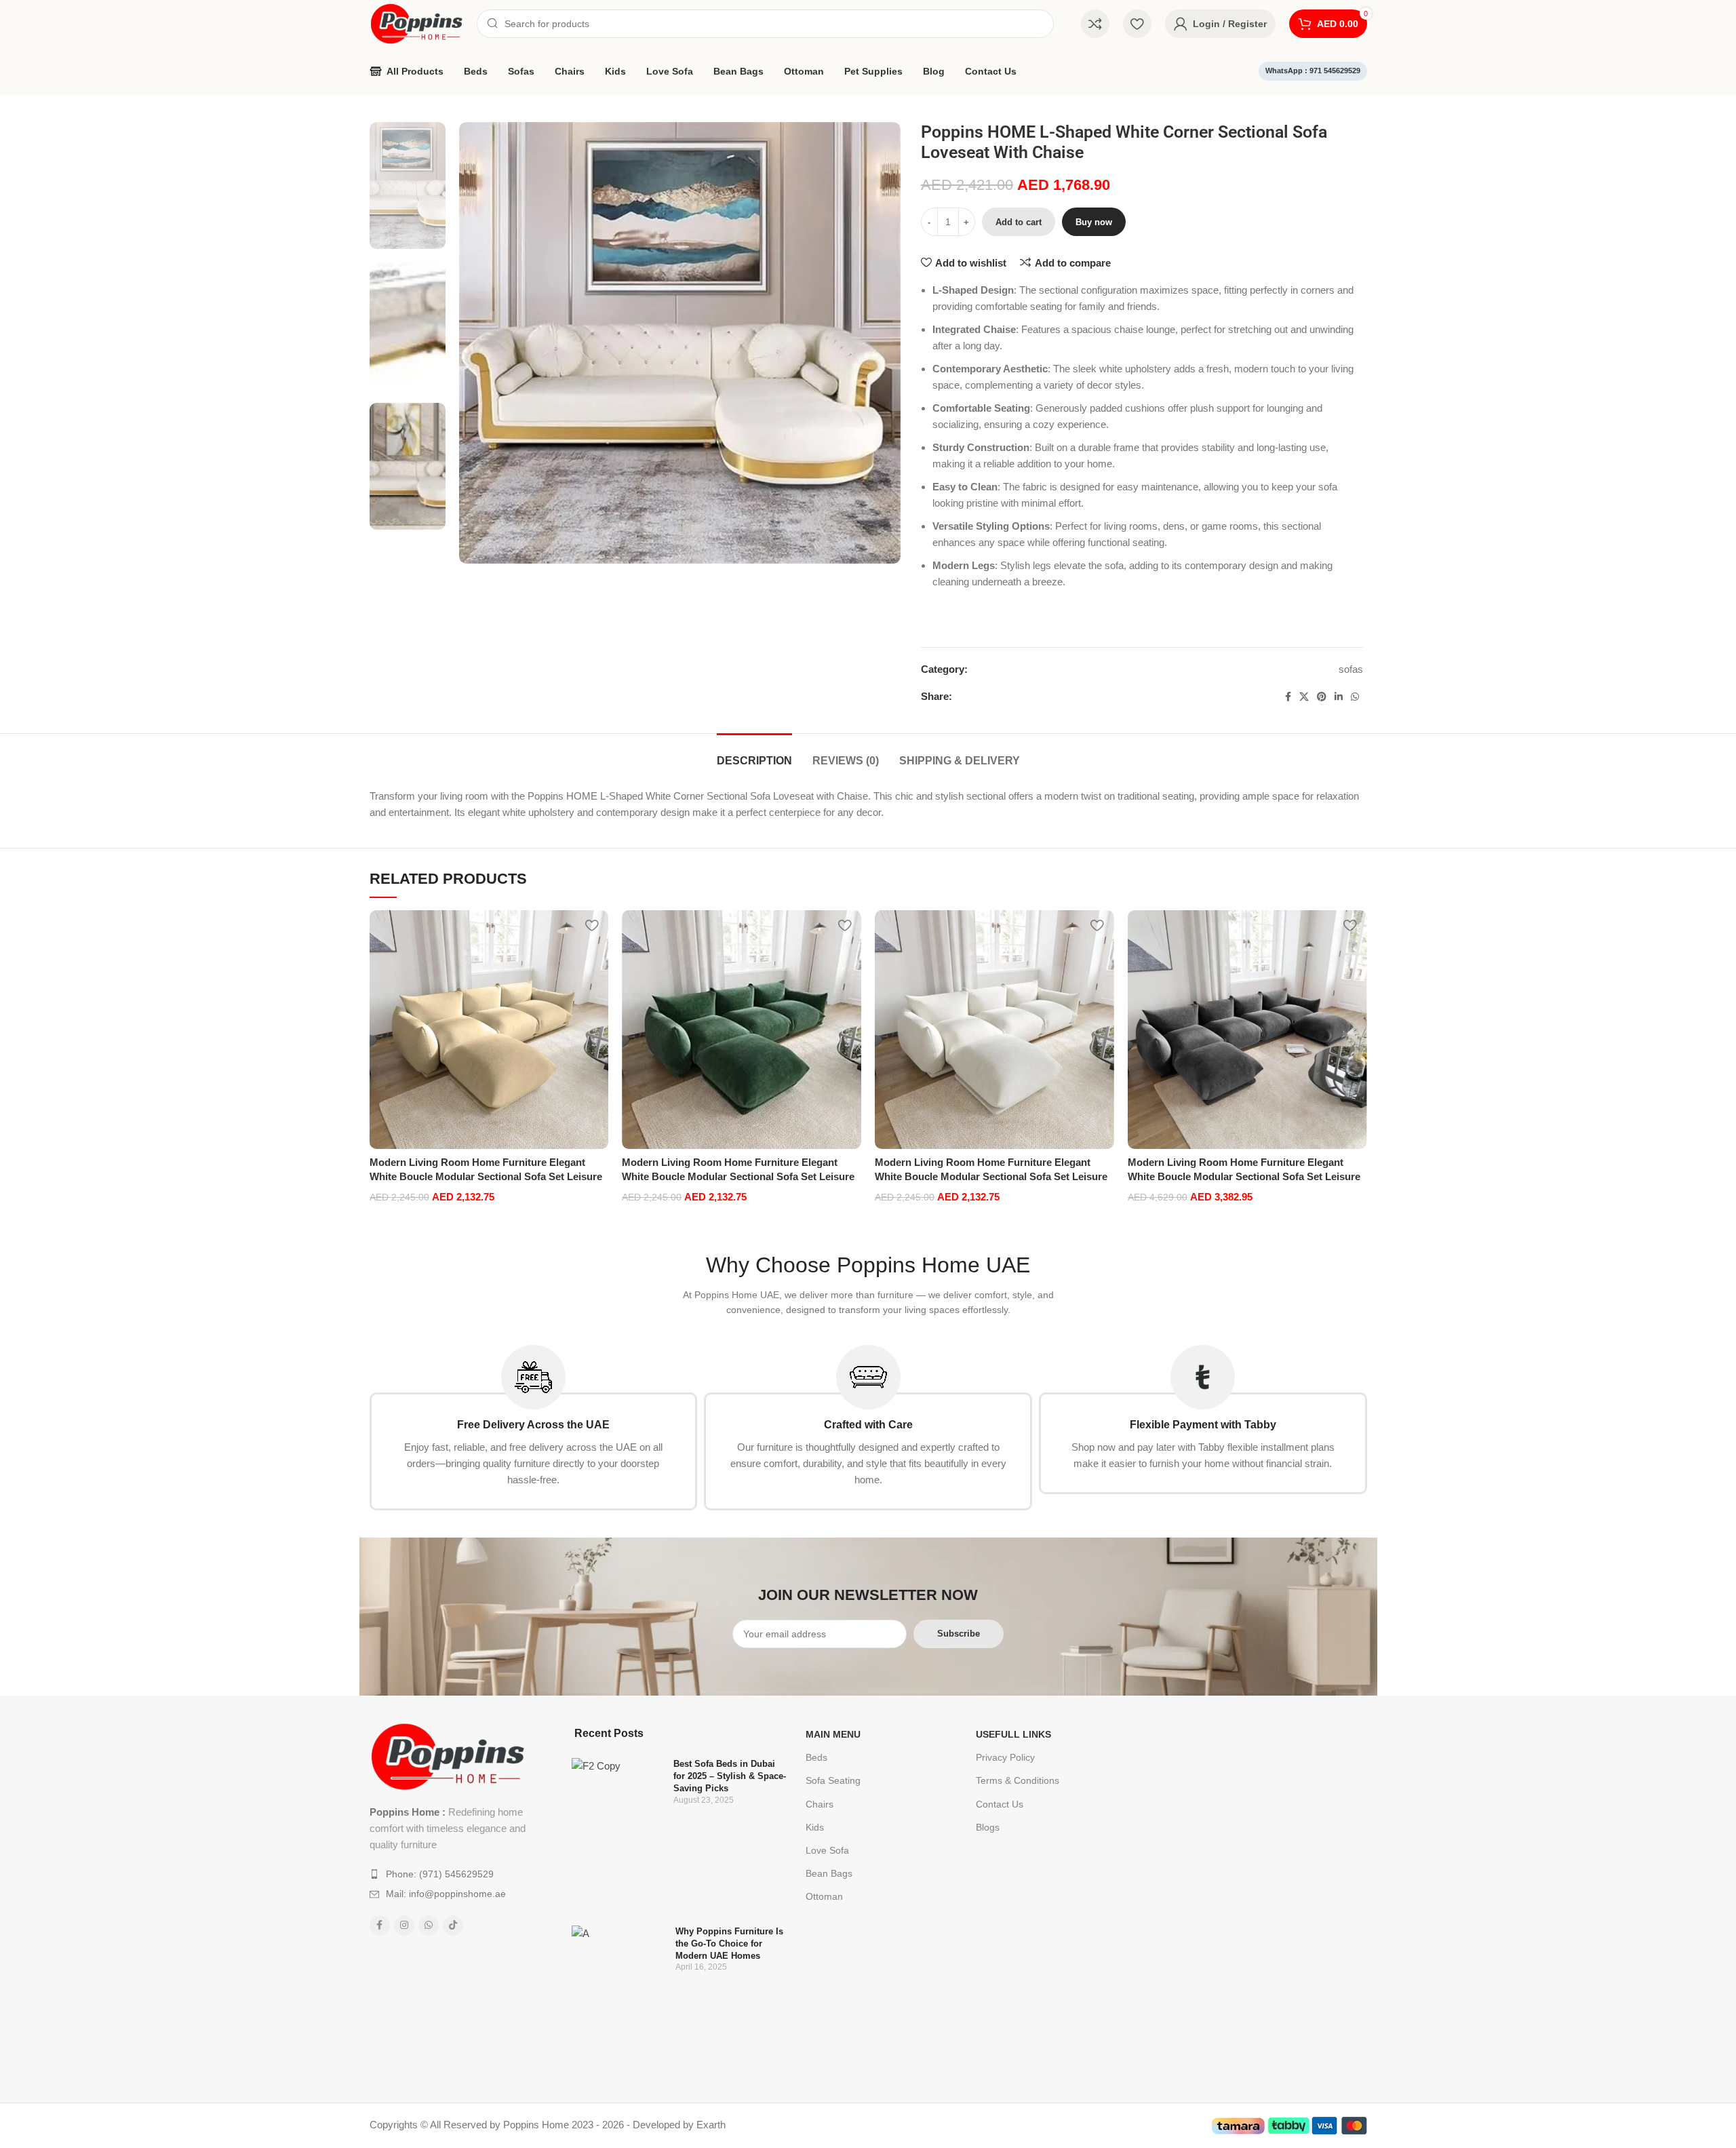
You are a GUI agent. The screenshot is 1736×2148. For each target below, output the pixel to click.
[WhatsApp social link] (1355, 697)
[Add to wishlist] (591, 925)
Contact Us (1000, 1804)
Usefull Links (1013, 1734)
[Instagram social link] (404, 1926)
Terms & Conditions (1018, 1780)
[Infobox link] (534, 1428)
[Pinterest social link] (1322, 697)
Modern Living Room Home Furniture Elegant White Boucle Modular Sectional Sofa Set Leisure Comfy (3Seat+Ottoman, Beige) (486, 1176)
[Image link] (448, 1756)
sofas (1351, 669)
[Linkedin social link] (1339, 697)
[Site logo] (416, 23)
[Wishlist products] (1137, 24)
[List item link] (449, 1874)
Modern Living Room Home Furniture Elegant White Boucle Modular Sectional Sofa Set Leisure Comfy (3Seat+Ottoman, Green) (738, 1176)
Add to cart (1019, 222)
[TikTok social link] (453, 1926)
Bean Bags (829, 1873)
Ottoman (824, 1896)
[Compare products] (1095, 24)
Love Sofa (827, 1850)
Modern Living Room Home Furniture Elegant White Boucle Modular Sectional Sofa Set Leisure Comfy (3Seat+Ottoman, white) (991, 1176)
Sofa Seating (833, 1780)
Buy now (1094, 222)
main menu (833, 1734)
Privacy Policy (1005, 1757)
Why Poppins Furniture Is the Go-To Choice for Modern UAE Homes (729, 1944)
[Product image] (489, 1030)
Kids (815, 1827)
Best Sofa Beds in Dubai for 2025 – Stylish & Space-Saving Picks (730, 1776)
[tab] (754, 754)
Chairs (820, 1804)
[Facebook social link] (1288, 697)
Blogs (988, 1827)
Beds (816, 1757)
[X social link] (1304, 697)
